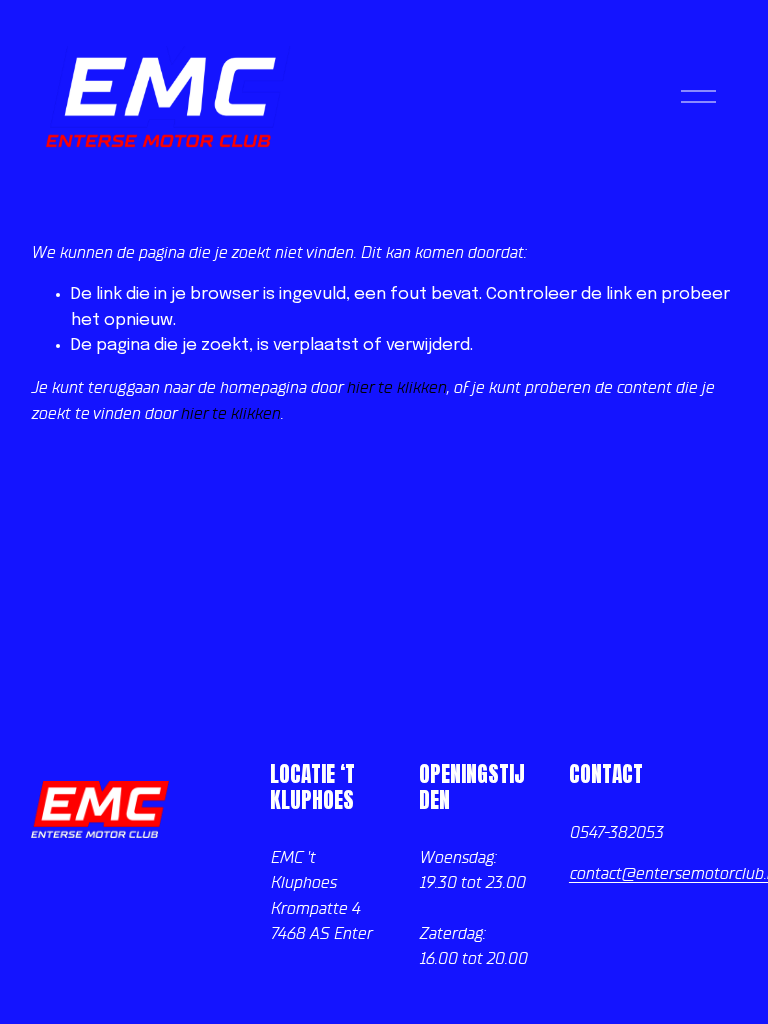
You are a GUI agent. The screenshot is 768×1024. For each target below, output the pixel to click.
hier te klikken (396, 387)
